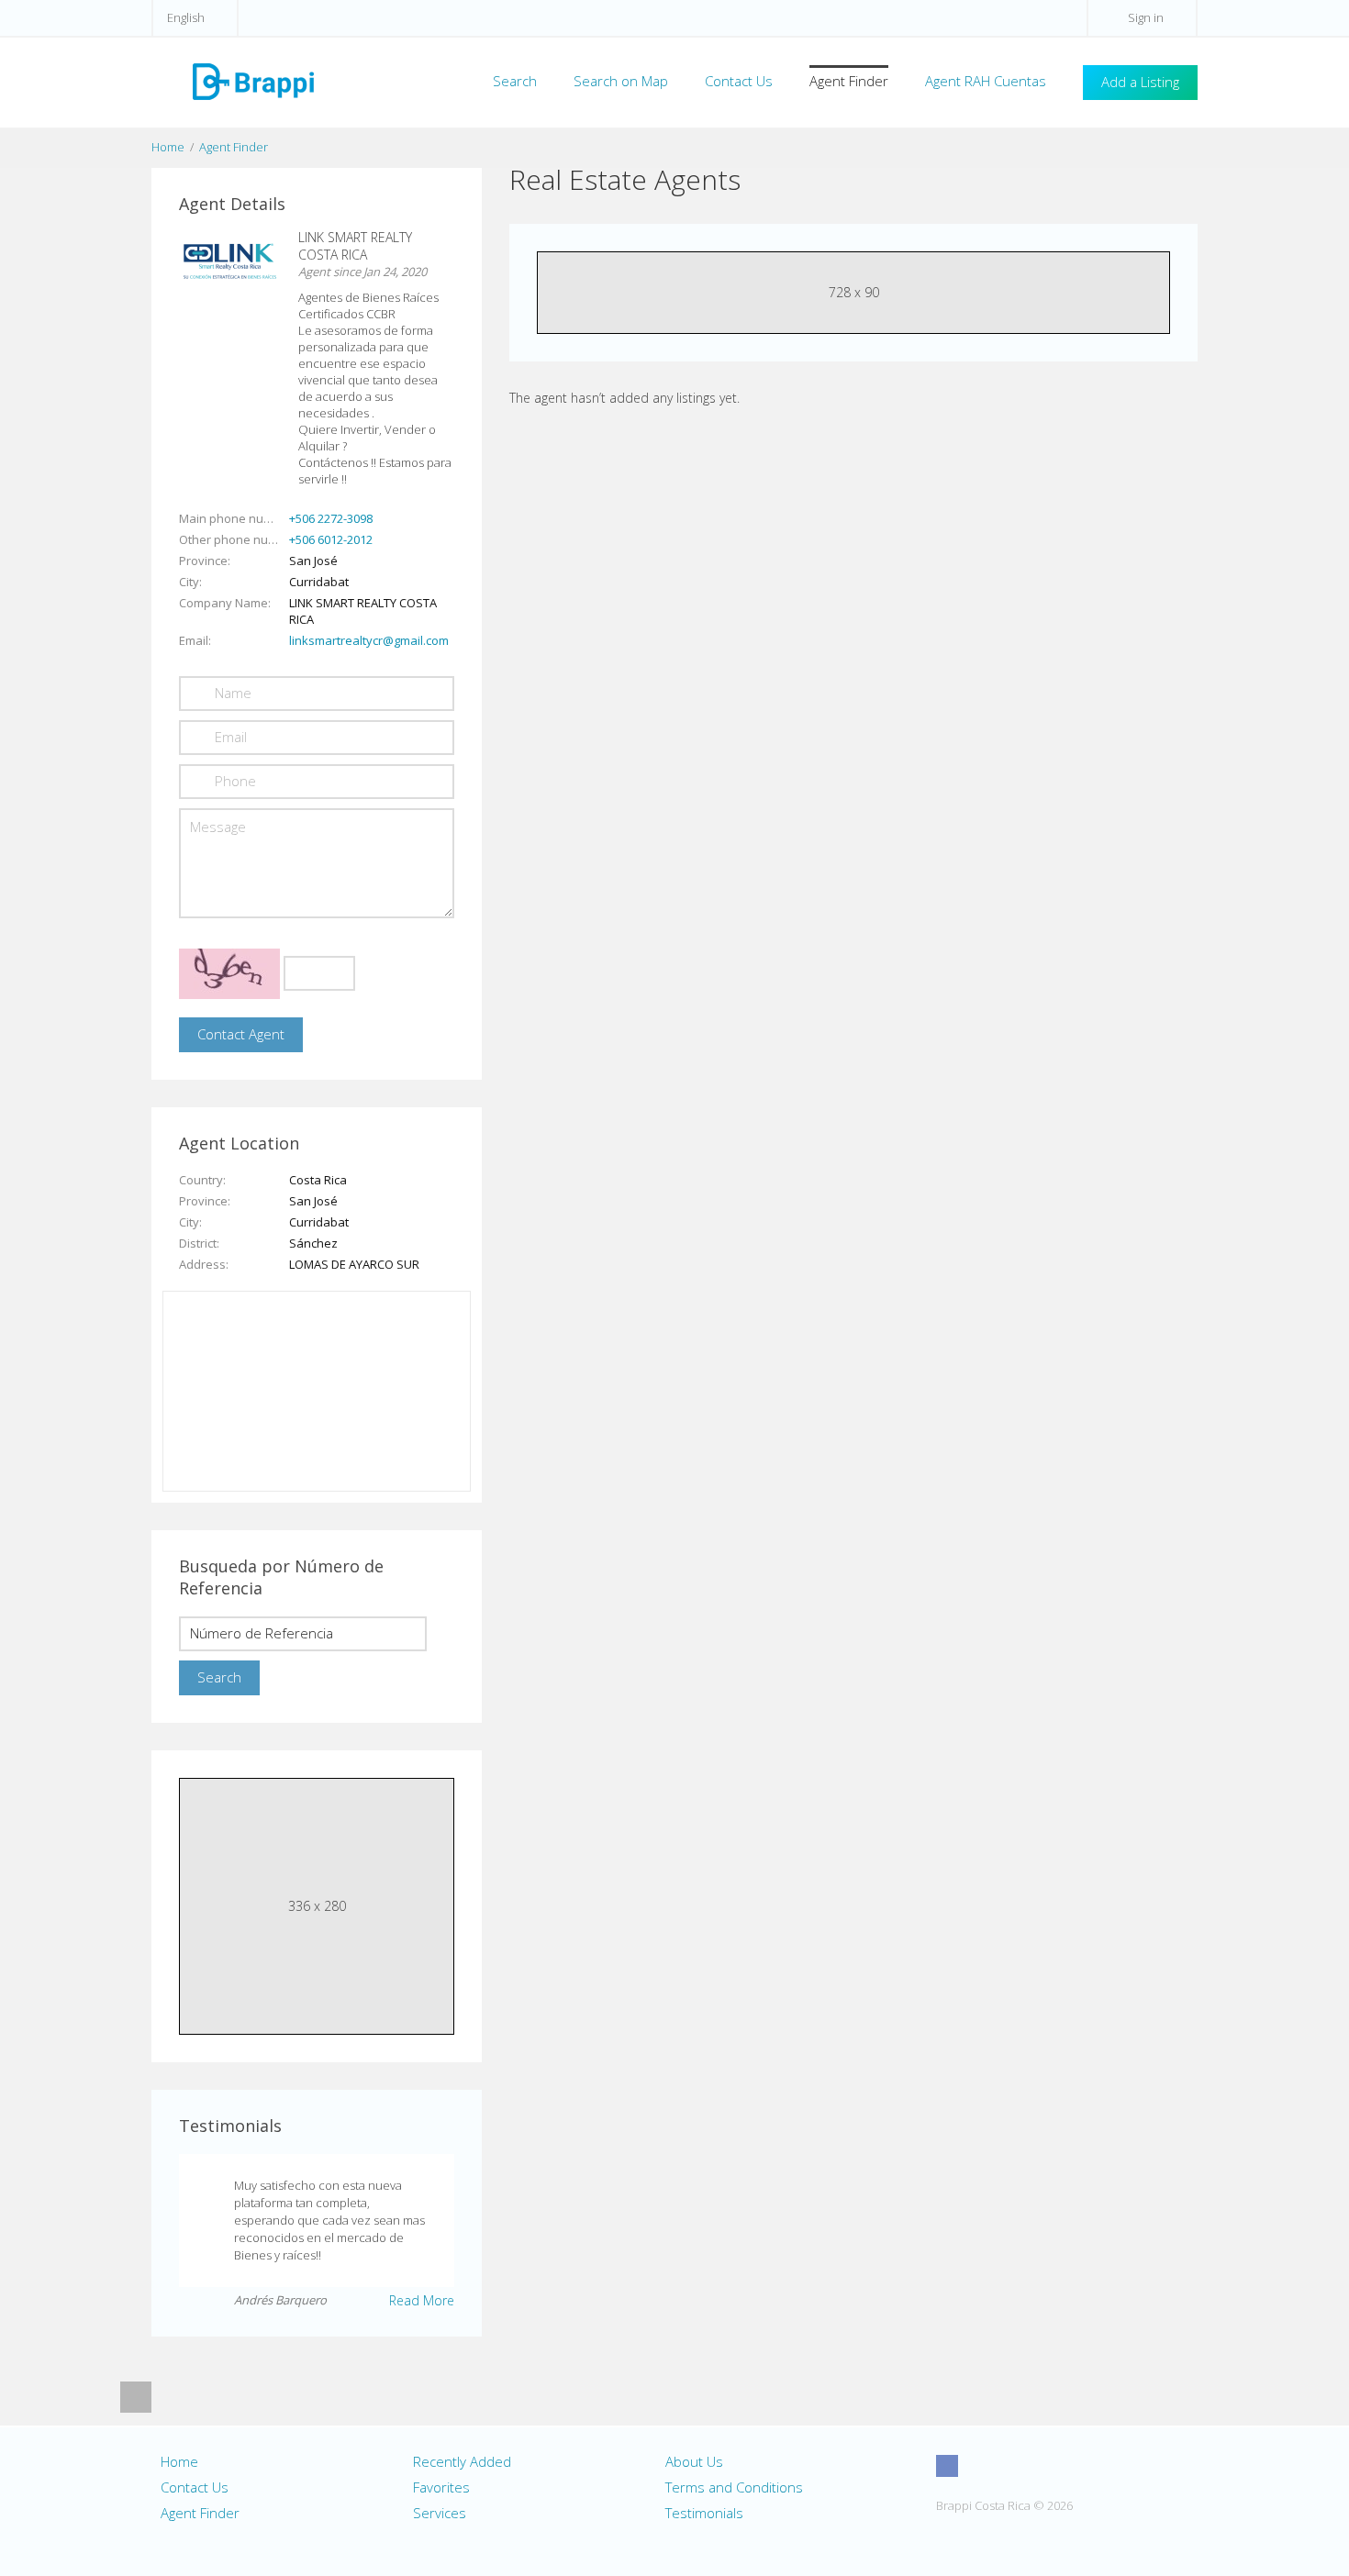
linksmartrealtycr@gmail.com (369, 640)
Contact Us (739, 81)
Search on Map (621, 81)
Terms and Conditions (734, 2487)
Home (168, 147)
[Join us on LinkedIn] (1049, 2466)
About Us (694, 2461)
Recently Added (462, 2461)
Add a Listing (1140, 82)
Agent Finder (849, 81)
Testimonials (704, 2513)
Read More (422, 2300)
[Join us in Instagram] (981, 2466)
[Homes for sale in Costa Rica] (252, 80)
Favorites (441, 2487)
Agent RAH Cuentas (986, 81)
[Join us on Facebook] (947, 2466)
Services (440, 2513)
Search (515, 81)
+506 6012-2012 (331, 539)
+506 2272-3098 (331, 518)
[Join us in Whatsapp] (1083, 2466)
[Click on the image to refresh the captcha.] (229, 974)
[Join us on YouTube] (1015, 2466)
